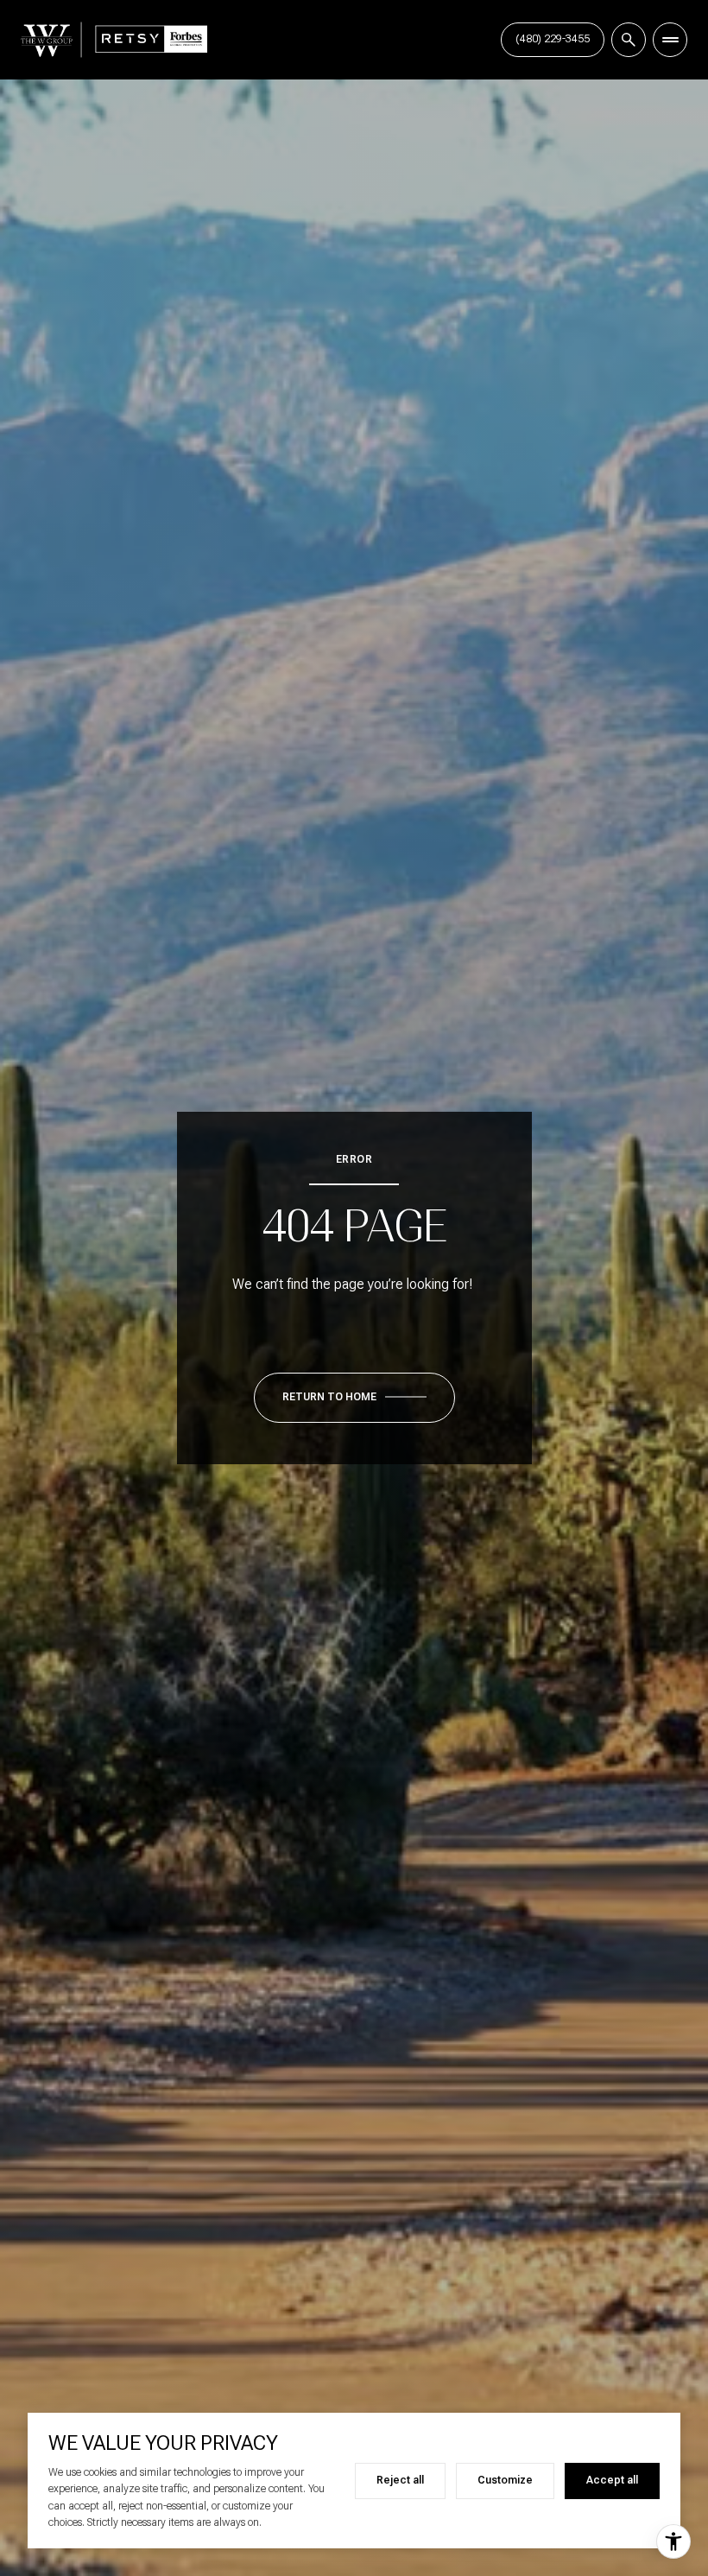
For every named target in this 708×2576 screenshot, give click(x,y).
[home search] (629, 40)
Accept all (612, 2480)
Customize (505, 2480)
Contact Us (553, 39)
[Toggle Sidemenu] (670, 40)
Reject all (400, 2480)
